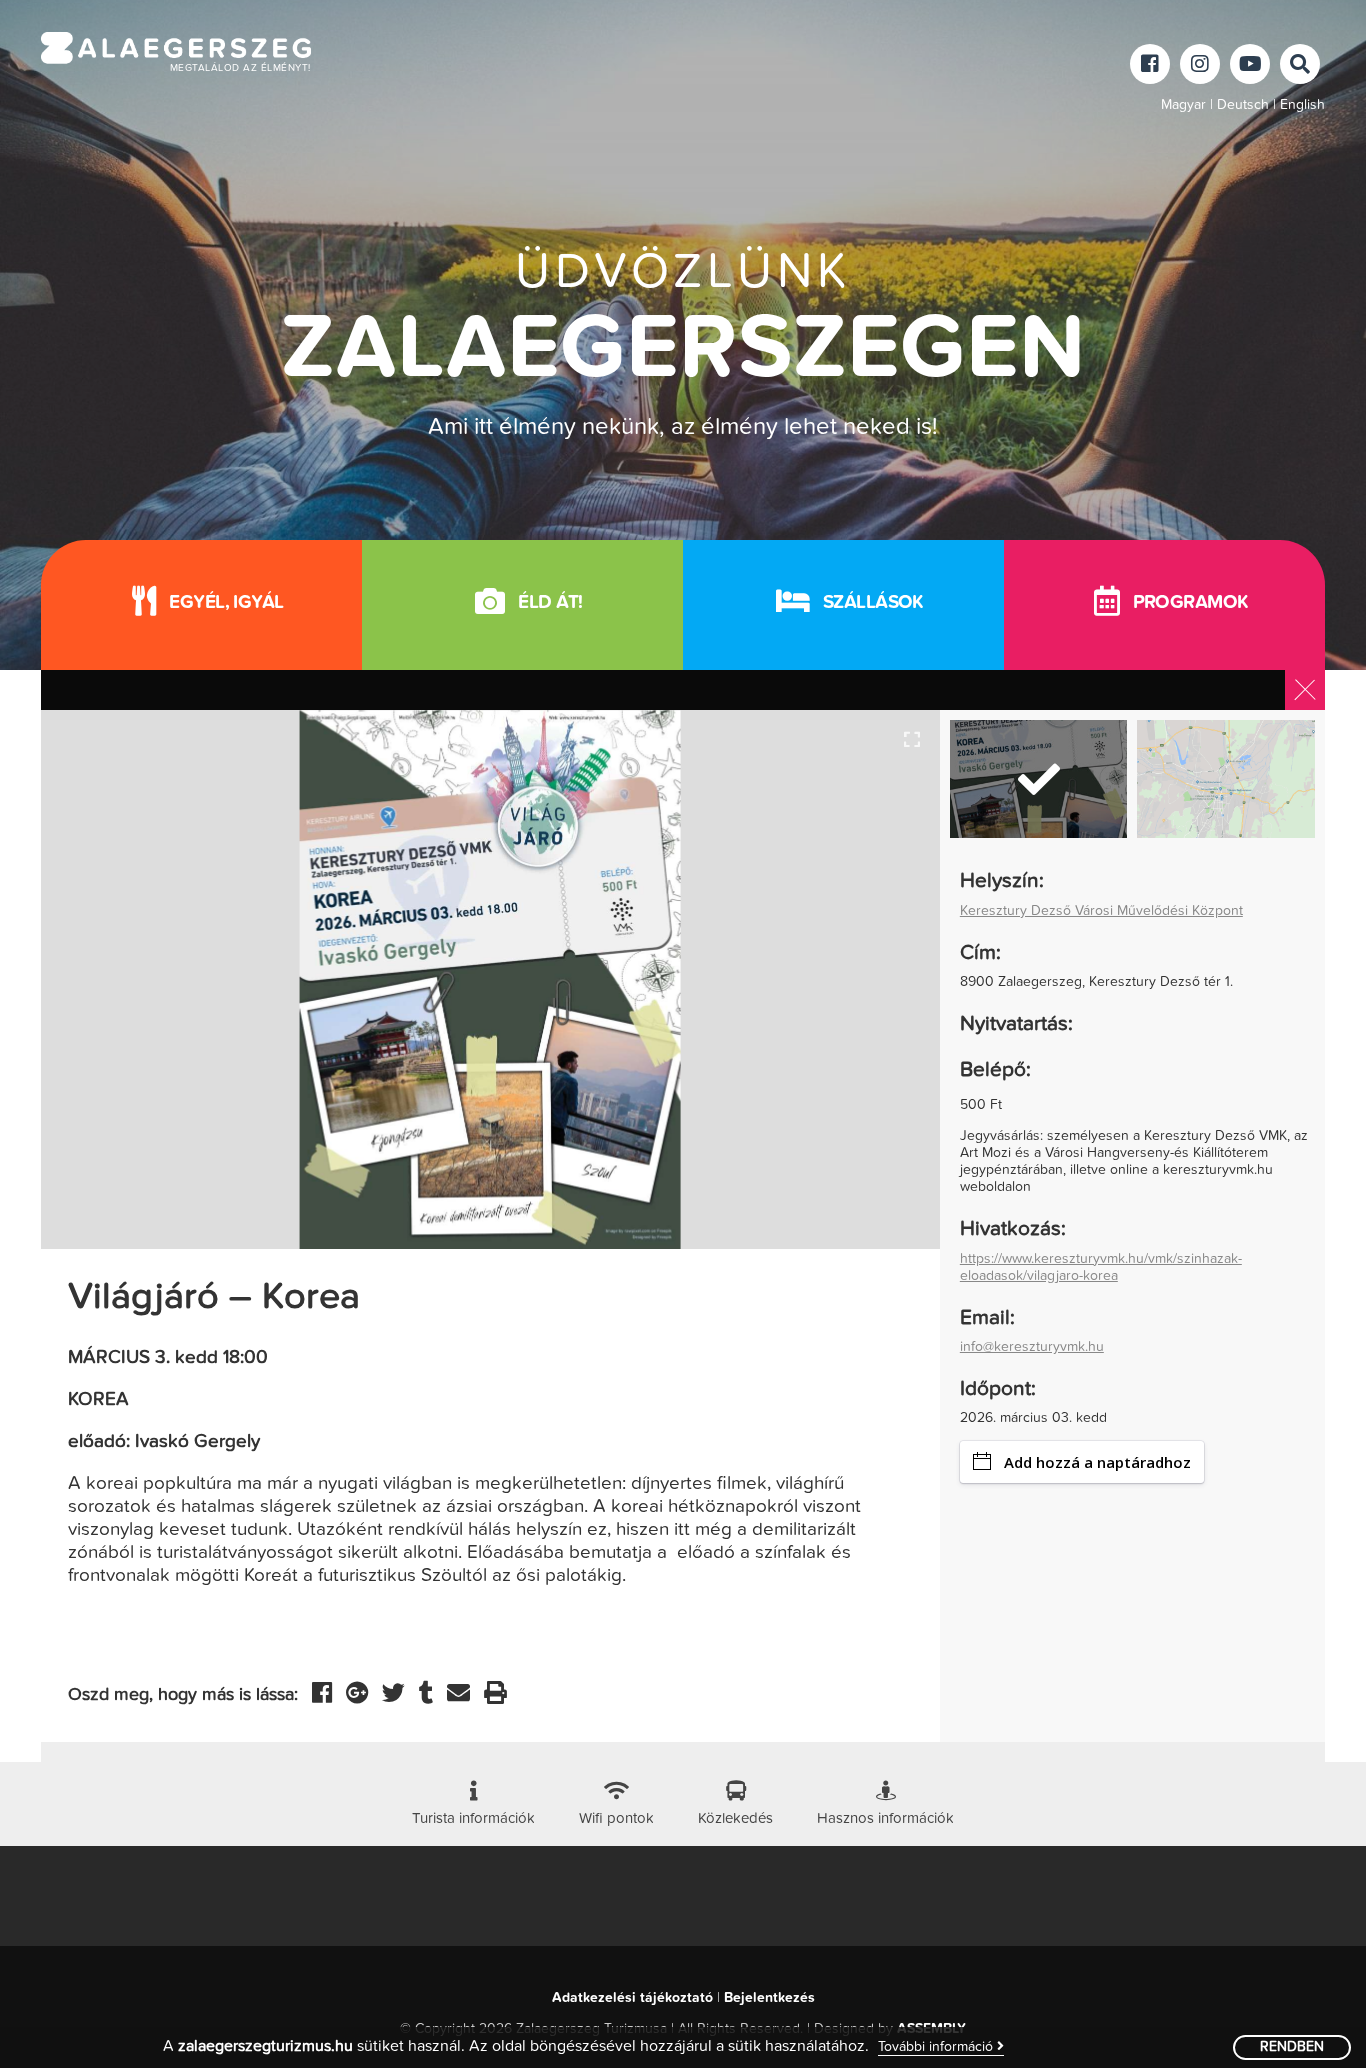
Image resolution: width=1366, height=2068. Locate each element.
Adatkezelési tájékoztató (632, 1998)
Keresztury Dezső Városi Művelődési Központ (1101, 911)
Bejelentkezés (769, 1998)
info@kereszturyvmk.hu (1032, 1347)
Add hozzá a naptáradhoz (1097, 1462)
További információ (937, 2047)
